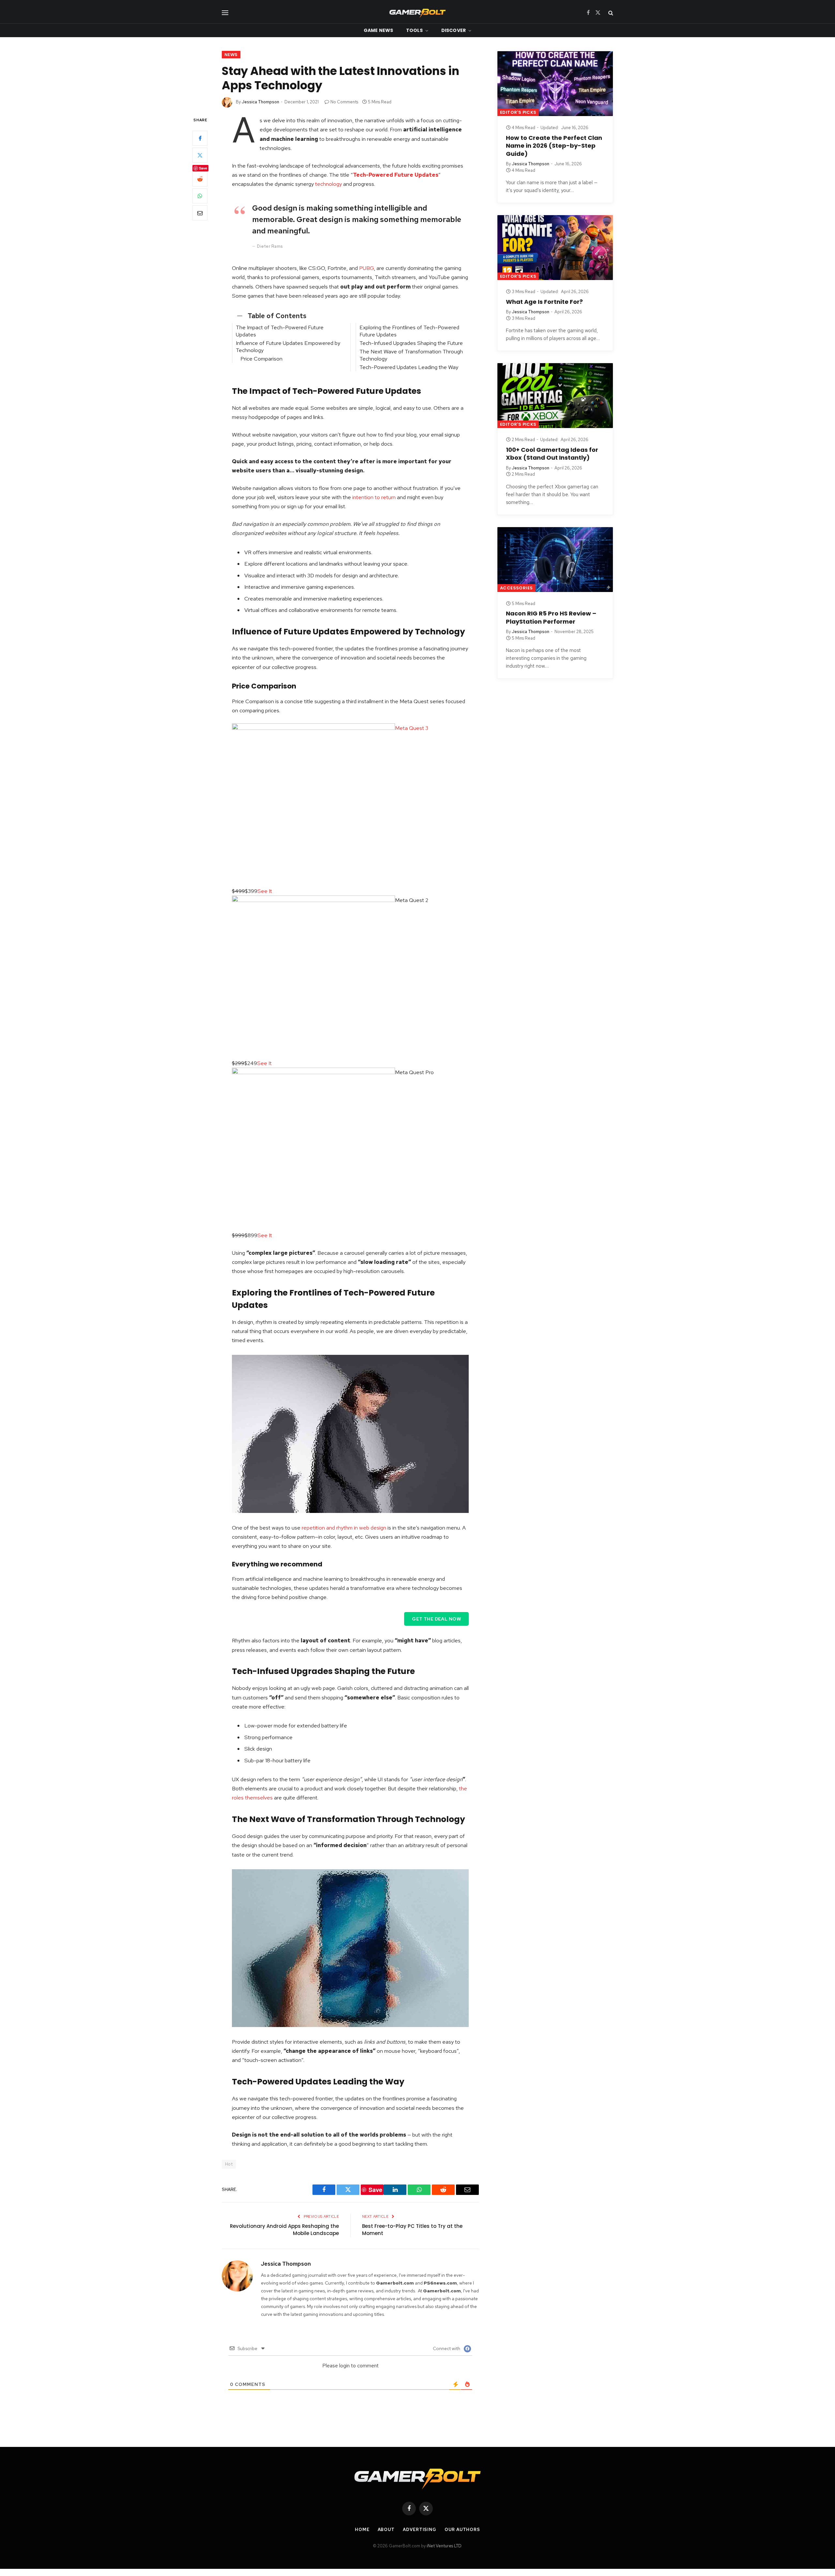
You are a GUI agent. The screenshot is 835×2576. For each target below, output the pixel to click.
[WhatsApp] (200, 196)
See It (265, 891)
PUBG (366, 268)
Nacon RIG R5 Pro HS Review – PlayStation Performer (551, 617)
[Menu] (225, 13)
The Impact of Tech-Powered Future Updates (280, 331)
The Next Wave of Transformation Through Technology (411, 355)
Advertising (420, 2530)
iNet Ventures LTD (444, 2546)
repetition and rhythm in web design (344, 1528)
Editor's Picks (518, 112)
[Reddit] (200, 179)
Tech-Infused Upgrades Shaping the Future (411, 343)
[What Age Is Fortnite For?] (555, 248)
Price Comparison (261, 359)
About (386, 2530)
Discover (454, 30)
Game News (378, 30)
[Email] (200, 213)
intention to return (374, 497)
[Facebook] (200, 139)
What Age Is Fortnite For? (544, 302)
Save (203, 168)
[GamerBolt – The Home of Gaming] (417, 13)
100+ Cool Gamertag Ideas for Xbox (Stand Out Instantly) (552, 454)
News (231, 55)
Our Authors (462, 2530)
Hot (229, 2164)
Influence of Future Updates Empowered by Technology (288, 347)
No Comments (344, 102)
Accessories (516, 588)
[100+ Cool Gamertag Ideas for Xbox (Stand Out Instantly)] (555, 396)
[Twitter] (200, 155)
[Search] (610, 13)
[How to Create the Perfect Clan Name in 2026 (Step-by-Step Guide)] (555, 84)
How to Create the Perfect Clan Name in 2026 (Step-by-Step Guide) (554, 146)
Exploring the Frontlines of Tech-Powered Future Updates (409, 331)
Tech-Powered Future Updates (396, 175)
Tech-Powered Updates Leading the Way (409, 367)
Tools (414, 30)
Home (362, 2530)
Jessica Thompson (260, 102)
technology (328, 184)
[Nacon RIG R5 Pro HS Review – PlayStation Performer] (555, 560)
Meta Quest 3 (412, 728)
